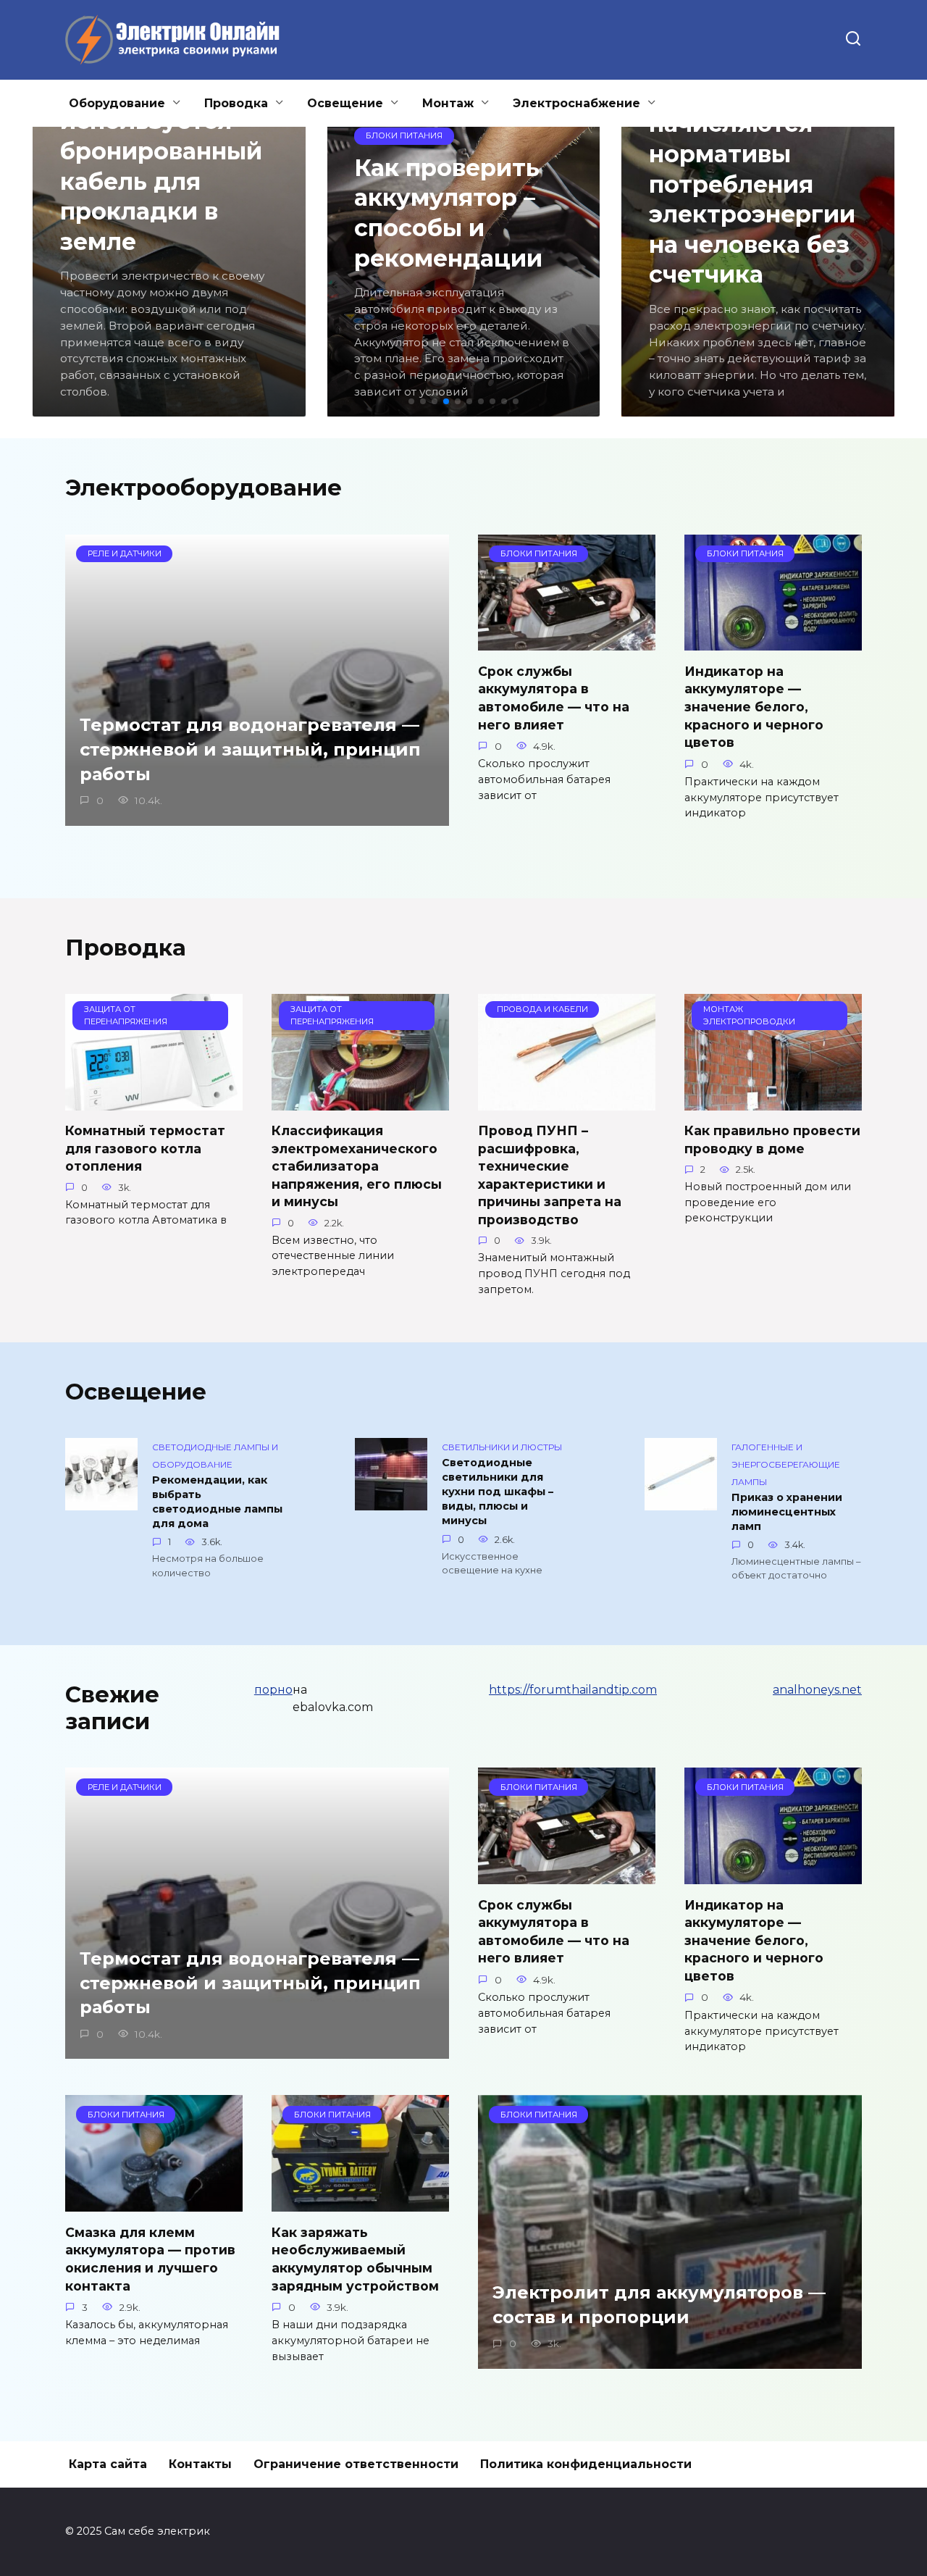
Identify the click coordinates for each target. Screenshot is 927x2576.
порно (273, 1690)
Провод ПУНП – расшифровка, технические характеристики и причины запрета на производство (550, 1175)
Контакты (200, 2464)
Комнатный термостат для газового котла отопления (145, 1148)
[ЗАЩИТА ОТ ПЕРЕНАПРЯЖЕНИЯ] (154, 1101)
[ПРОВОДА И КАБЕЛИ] (567, 1101)
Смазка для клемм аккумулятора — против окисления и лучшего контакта (150, 2258)
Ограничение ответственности (356, 2464)
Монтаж (448, 103)
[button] (411, 401)
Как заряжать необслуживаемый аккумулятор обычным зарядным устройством (355, 2258)
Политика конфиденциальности (586, 2464)
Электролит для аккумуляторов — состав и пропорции (659, 2305)
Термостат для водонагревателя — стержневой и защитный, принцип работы (250, 750)
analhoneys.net (817, 1690)
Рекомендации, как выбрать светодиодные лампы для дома (217, 1502)
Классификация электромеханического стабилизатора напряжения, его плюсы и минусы (357, 1166)
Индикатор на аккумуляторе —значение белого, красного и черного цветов (754, 706)
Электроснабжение (576, 103)
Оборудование (117, 103)
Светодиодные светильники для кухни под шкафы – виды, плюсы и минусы (498, 1492)
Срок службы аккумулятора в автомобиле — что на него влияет (554, 697)
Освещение (345, 103)
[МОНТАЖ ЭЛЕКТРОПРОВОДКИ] (773, 1101)
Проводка (236, 103)
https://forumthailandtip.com (573, 1690)
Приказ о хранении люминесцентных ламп (787, 1512)
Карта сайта (108, 2464)
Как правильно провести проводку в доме (772, 1139)
